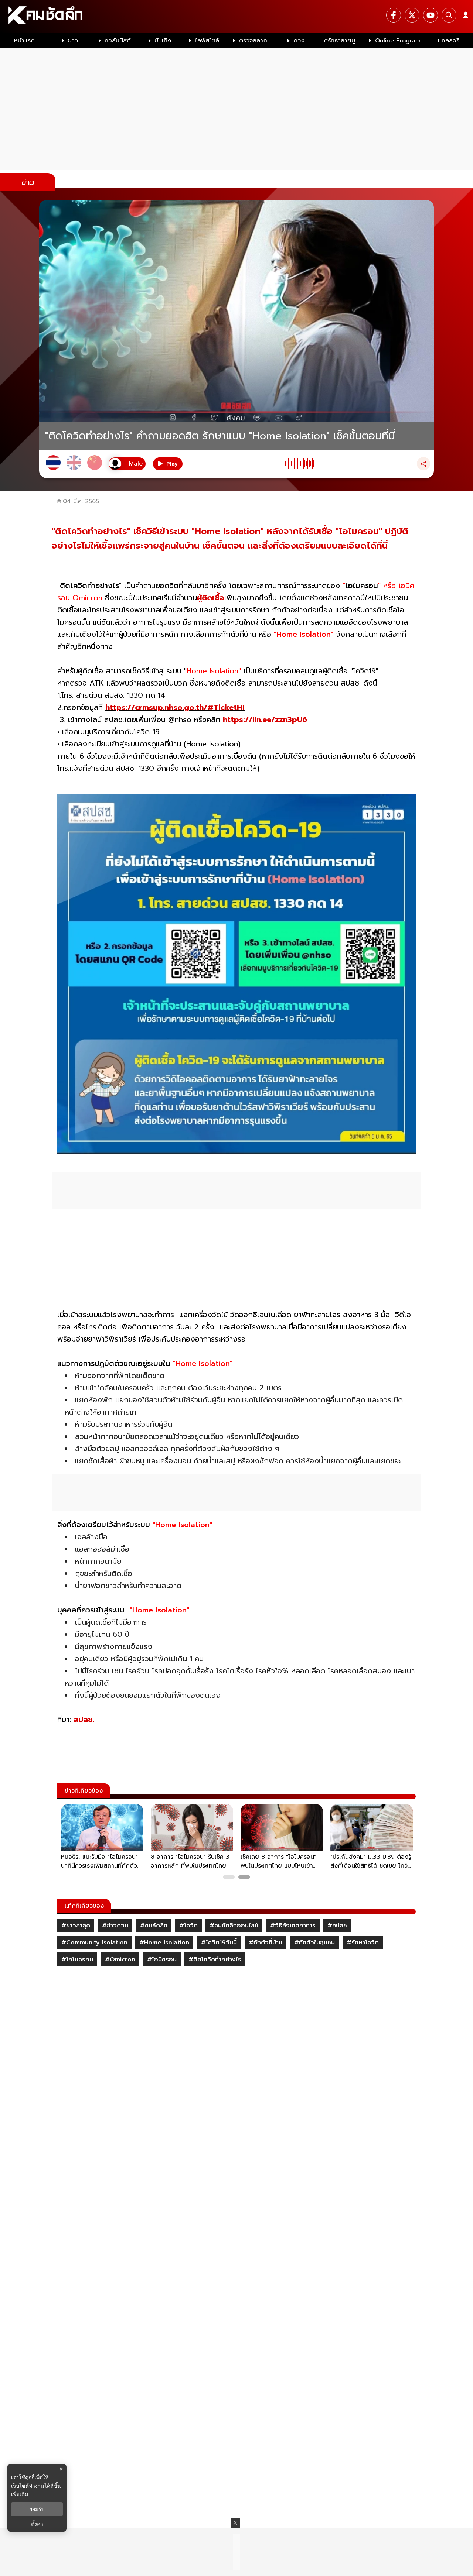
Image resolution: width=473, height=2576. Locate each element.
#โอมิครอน (162, 1960)
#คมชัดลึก (154, 1926)
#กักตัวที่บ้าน (266, 1943)
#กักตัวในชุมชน (314, 1943)
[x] (412, 15)
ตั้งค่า (37, 2524)
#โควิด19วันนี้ (219, 1943)
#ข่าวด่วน (115, 1926)
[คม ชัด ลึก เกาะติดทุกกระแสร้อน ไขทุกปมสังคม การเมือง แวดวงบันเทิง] (236, 17)
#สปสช (337, 1926)
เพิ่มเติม (20, 2494)
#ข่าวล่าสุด (76, 1926)
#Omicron (120, 1960)
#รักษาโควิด (363, 1943)
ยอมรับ (37, 2509)
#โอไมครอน (77, 1960)
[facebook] (394, 15)
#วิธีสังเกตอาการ (293, 1926)
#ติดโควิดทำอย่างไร (215, 1960)
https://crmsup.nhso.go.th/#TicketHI (175, 707)
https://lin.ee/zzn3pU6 (265, 719)
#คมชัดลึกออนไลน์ (234, 1926)
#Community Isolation (94, 1943)
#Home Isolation (164, 1943)
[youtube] (431, 15)
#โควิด (188, 1926)
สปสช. (84, 1720)
